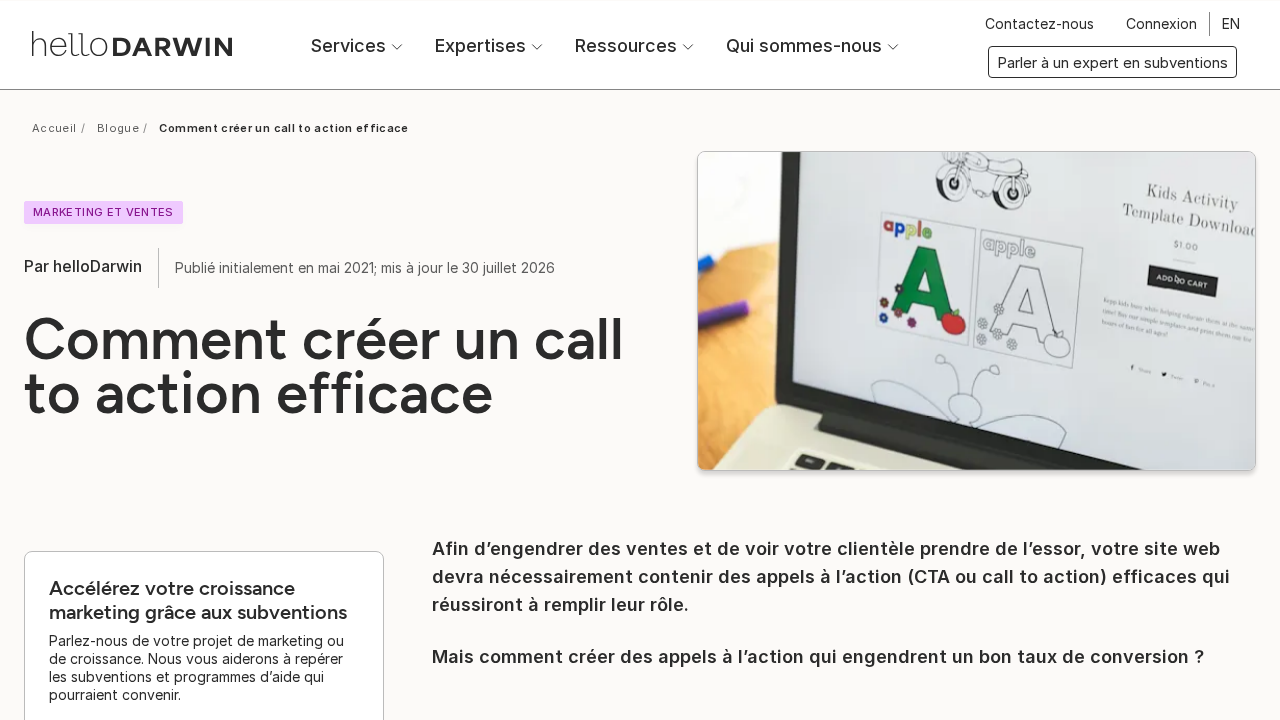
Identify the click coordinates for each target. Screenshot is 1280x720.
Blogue (118, 128)
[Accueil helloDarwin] (132, 43)
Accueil (54, 128)
